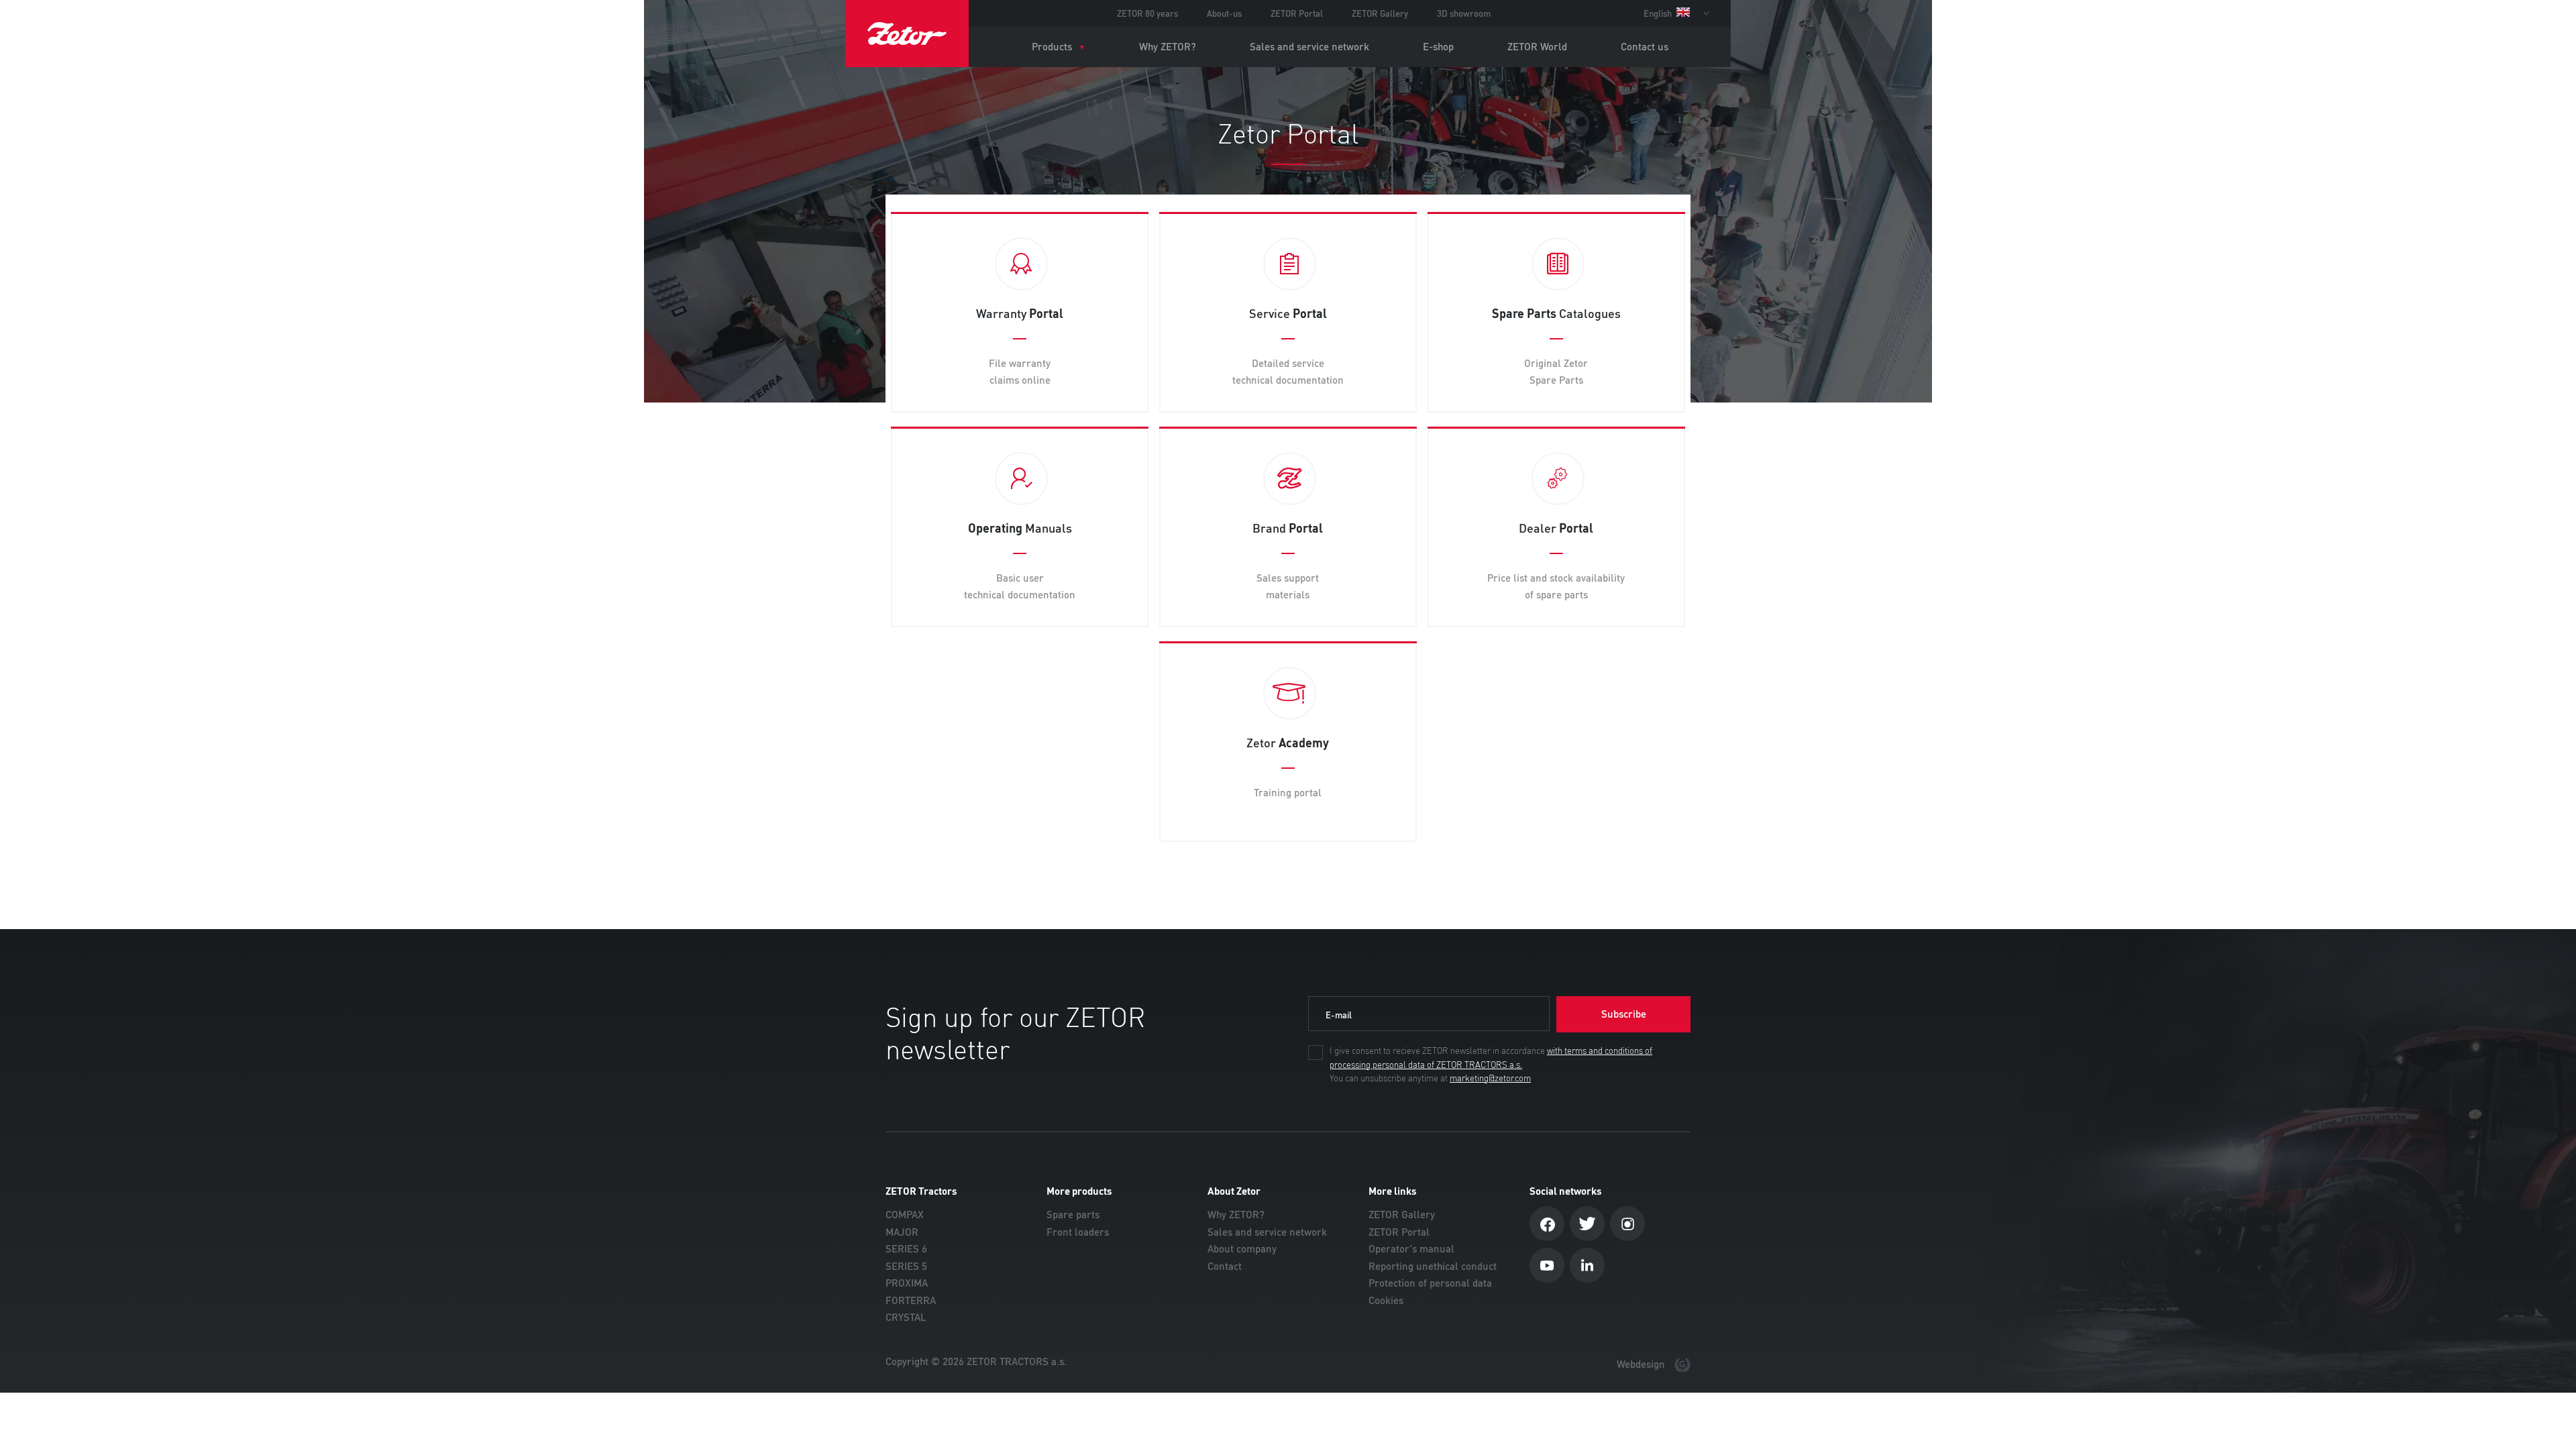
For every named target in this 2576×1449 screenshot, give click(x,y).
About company (1242, 1249)
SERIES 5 (906, 1266)
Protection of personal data (1430, 1283)
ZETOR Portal (1297, 13)
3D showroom (1464, 13)
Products (1052, 47)
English (1659, 13)
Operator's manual (1411, 1249)
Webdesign (1642, 1364)
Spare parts (1073, 1215)
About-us (1224, 13)
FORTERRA (911, 1300)
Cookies (1386, 1300)
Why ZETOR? (1168, 47)
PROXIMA (907, 1283)
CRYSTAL (906, 1317)
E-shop (1438, 47)
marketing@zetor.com (1490, 1079)
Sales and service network (1309, 47)
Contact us (1645, 47)
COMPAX (905, 1215)
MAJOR (902, 1232)
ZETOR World (1537, 47)
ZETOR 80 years (1147, 13)
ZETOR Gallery (1380, 13)
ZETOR (907, 34)
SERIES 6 (906, 1249)
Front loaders (1078, 1232)
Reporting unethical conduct (1433, 1266)
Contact (1225, 1266)
